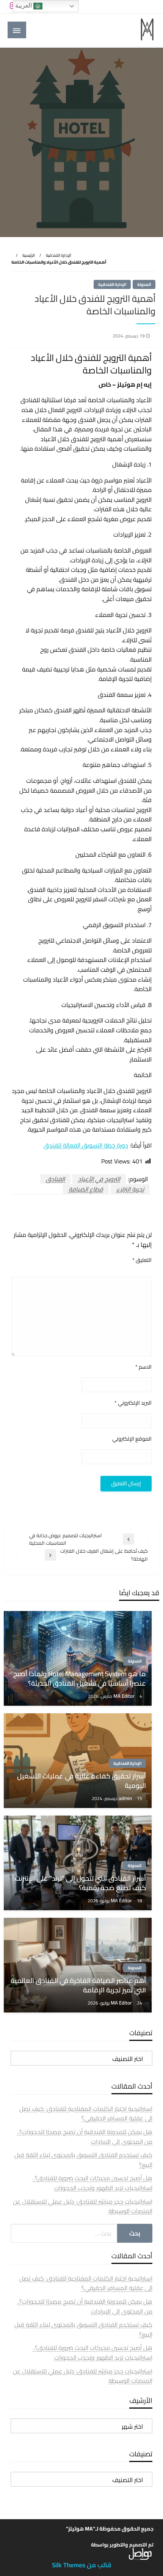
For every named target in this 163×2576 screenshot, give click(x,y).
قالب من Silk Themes (82, 2565)
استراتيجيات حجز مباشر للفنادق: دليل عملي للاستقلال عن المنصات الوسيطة (83, 2206)
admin (126, 1798)
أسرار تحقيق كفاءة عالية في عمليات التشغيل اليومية (81, 1781)
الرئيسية (29, 255)
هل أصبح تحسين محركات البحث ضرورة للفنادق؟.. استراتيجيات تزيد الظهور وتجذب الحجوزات (92, 2183)
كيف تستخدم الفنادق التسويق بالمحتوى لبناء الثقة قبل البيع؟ (83, 2160)
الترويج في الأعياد (99, 1179)
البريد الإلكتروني (133, 1403)
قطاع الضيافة (86, 1189)
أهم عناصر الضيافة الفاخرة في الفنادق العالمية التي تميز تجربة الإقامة (78, 1985)
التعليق (142, 1260)
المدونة (144, 284)
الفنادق (55, 1179)
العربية (24, 5)
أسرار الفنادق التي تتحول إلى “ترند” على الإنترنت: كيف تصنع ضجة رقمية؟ (80, 1883)
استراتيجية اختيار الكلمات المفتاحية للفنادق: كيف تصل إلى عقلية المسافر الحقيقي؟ (86, 2114)
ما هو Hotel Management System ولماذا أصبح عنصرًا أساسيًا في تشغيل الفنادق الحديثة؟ (80, 1678)
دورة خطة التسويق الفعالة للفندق (86, 1145)
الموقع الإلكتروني (132, 1439)
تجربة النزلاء (130, 1189)
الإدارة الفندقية (59, 255)
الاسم (143, 1367)
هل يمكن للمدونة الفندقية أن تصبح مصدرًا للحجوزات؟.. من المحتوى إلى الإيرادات (85, 2137)
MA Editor (125, 1696)
